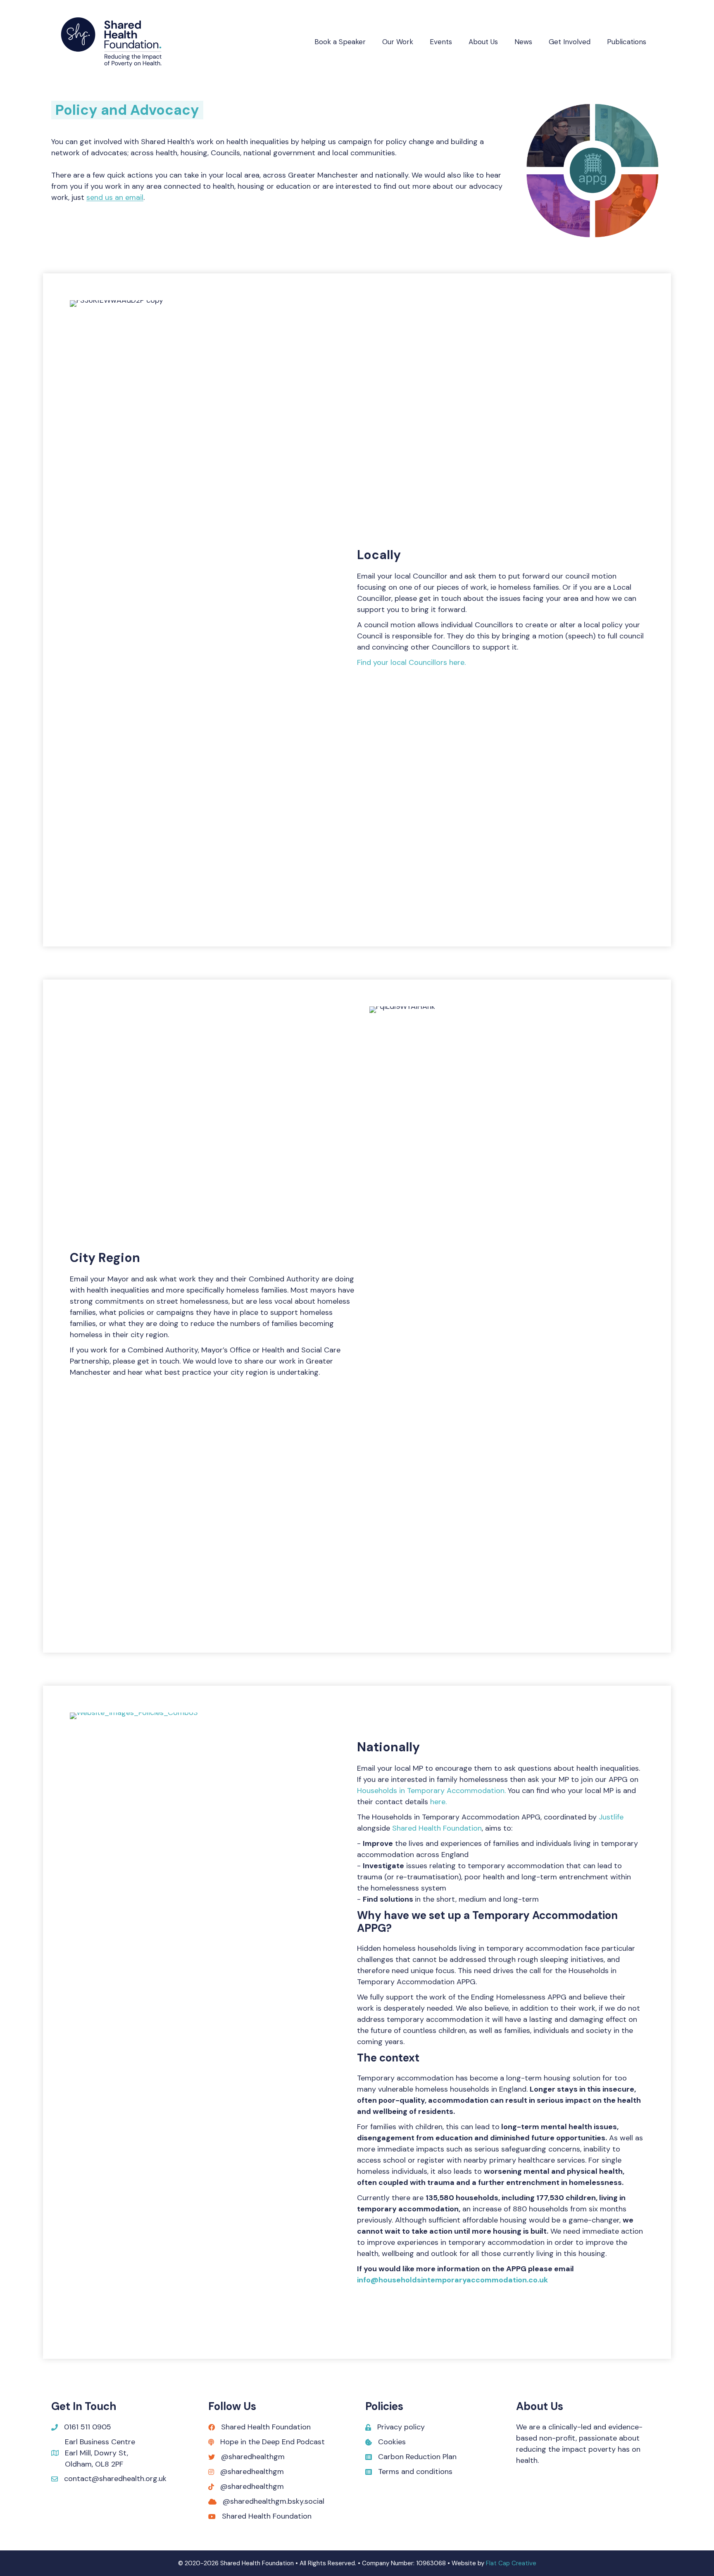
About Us (483, 42)
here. (438, 1802)
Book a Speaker (340, 42)
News (523, 42)
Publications (627, 42)
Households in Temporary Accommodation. (431, 1791)
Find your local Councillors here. (411, 662)
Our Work (398, 42)
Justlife (611, 1817)
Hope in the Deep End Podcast (273, 2442)
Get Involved (570, 42)
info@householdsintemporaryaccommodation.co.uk (452, 2280)
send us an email (115, 197)
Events (441, 42)
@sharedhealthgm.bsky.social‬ (274, 2501)
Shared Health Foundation (437, 1828)
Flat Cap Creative (511, 2563)
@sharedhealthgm (253, 2457)
